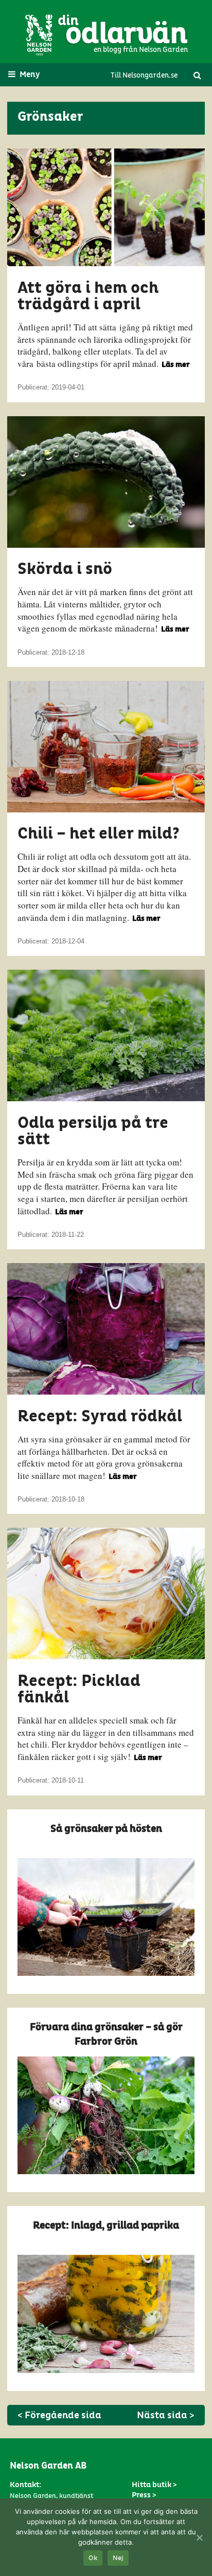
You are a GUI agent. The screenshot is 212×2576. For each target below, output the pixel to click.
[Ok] (199, 2537)
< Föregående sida (59, 2415)
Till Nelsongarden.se (144, 76)
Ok (93, 2558)
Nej (118, 2558)
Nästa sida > (166, 2415)
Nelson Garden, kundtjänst (51, 2496)
